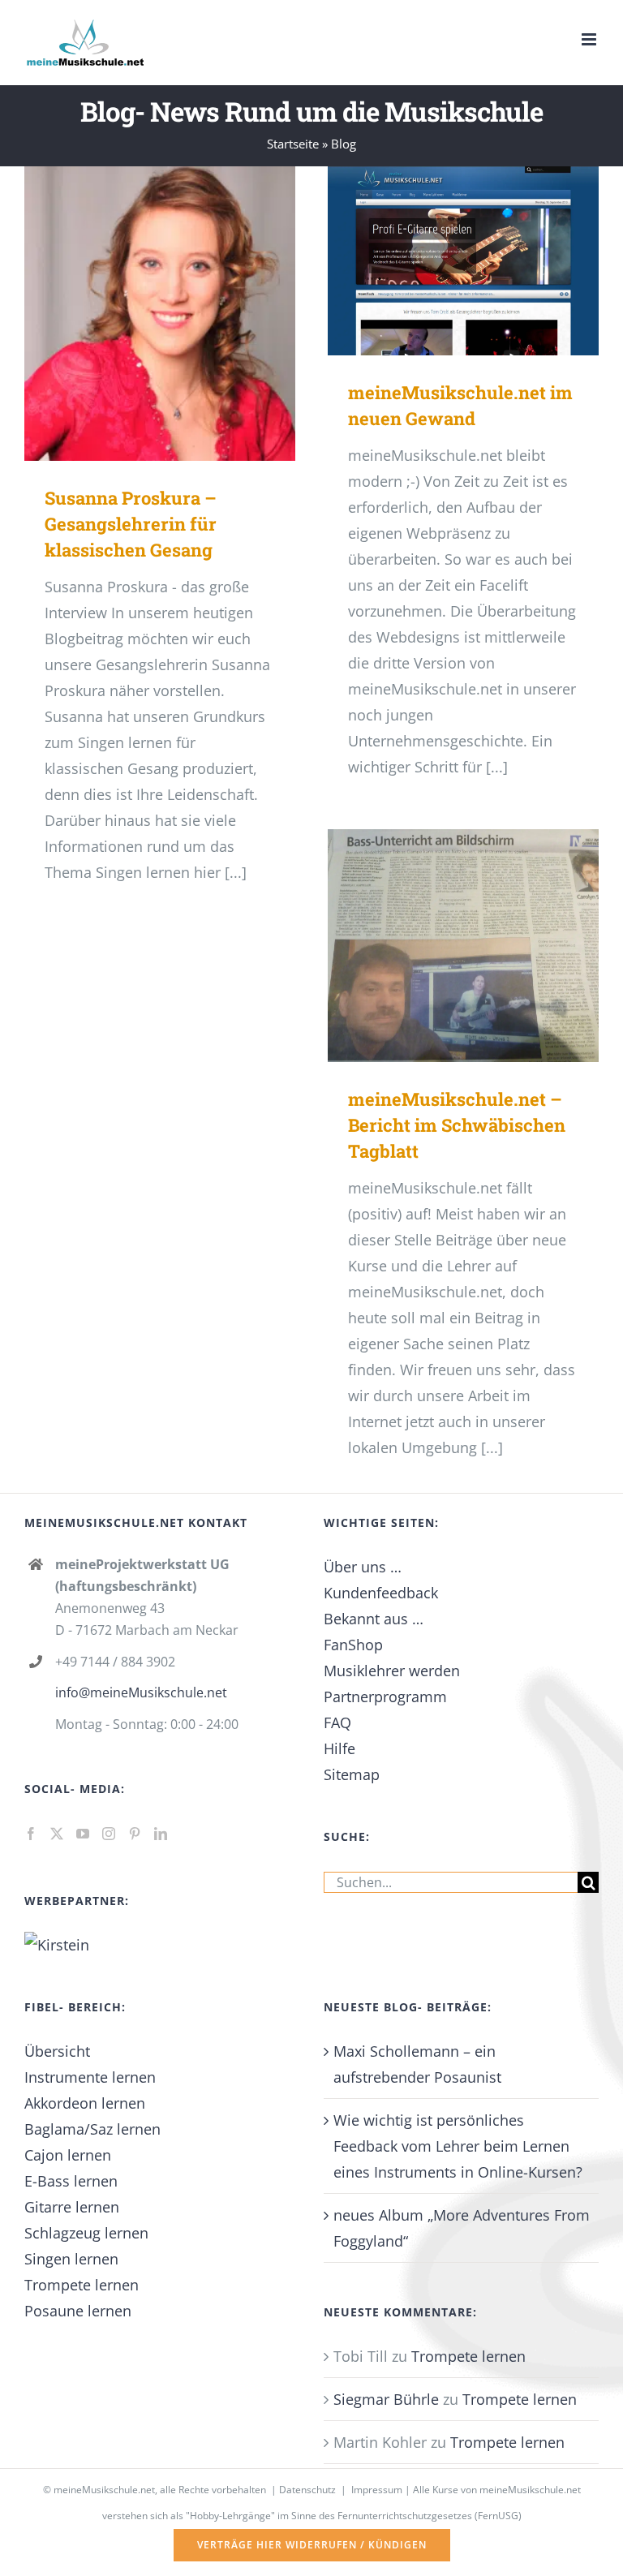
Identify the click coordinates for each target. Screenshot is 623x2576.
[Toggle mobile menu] (590, 39)
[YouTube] (83, 1834)
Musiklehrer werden (392, 1671)
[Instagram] (109, 1834)
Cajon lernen (68, 2155)
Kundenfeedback (381, 1593)
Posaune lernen (78, 2311)
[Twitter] (57, 1834)
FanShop (353, 1645)
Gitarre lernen (72, 2207)
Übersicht (57, 2051)
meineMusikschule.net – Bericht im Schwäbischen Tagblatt (439, 946)
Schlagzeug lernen (86, 2233)
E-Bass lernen (71, 2181)
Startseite (293, 144)
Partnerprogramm (385, 1697)
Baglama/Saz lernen (92, 2129)
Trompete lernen (82, 2285)
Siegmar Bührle (386, 2399)
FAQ (337, 1722)
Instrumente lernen (90, 2077)
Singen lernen (71, 2259)
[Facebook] (31, 1834)
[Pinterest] (135, 1834)
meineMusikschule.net (104, 2490)
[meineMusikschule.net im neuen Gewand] (463, 261)
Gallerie (185, 314)
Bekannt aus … (374, 1619)
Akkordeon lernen (85, 2103)
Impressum (377, 2490)
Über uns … (363, 1567)
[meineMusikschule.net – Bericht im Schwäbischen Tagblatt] (463, 946)
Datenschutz (307, 2490)
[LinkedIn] (161, 1834)
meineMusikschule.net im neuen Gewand (439, 261)
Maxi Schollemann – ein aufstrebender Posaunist (417, 2064)
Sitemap (352, 1774)
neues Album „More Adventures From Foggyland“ (462, 2228)
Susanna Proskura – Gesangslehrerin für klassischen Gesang (136, 314)
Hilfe (339, 1748)
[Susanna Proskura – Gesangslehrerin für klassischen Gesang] (160, 314)
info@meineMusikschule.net (141, 1692)
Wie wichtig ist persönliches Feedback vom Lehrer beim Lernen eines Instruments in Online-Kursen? (458, 2146)
